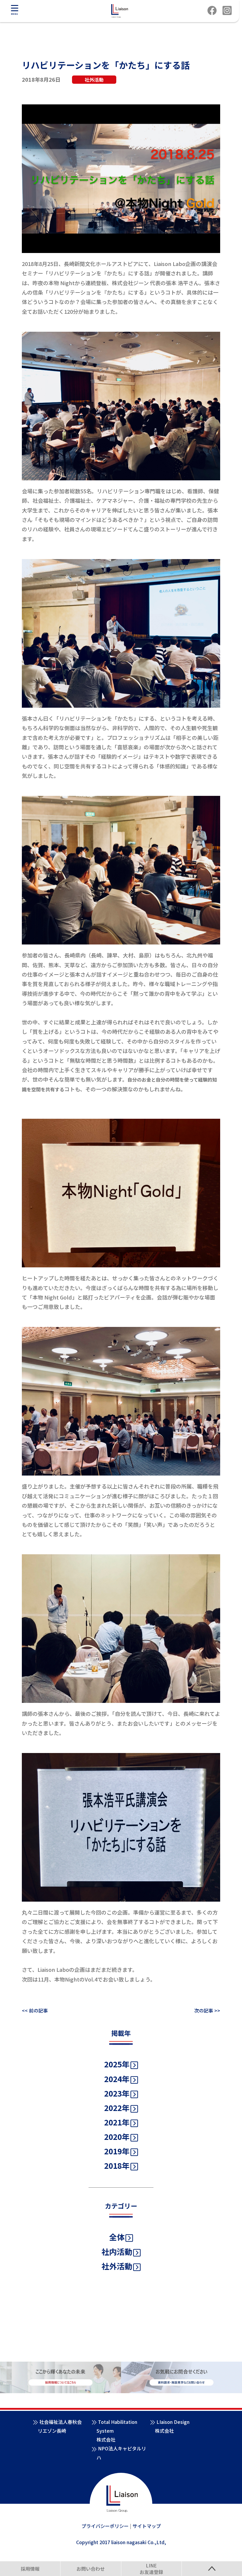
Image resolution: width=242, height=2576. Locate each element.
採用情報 (30, 2569)
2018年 (117, 2165)
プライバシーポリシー (105, 2526)
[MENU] (14, 8)
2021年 (117, 2122)
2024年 (117, 2079)
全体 (117, 2237)
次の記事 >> (207, 2010)
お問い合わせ (91, 2569)
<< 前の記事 (35, 2010)
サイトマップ (147, 2526)
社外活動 (117, 2266)
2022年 (117, 2108)
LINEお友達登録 (151, 2569)
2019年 (117, 2151)
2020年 (117, 2136)
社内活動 (117, 2251)
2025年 (117, 2064)
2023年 (117, 2093)
